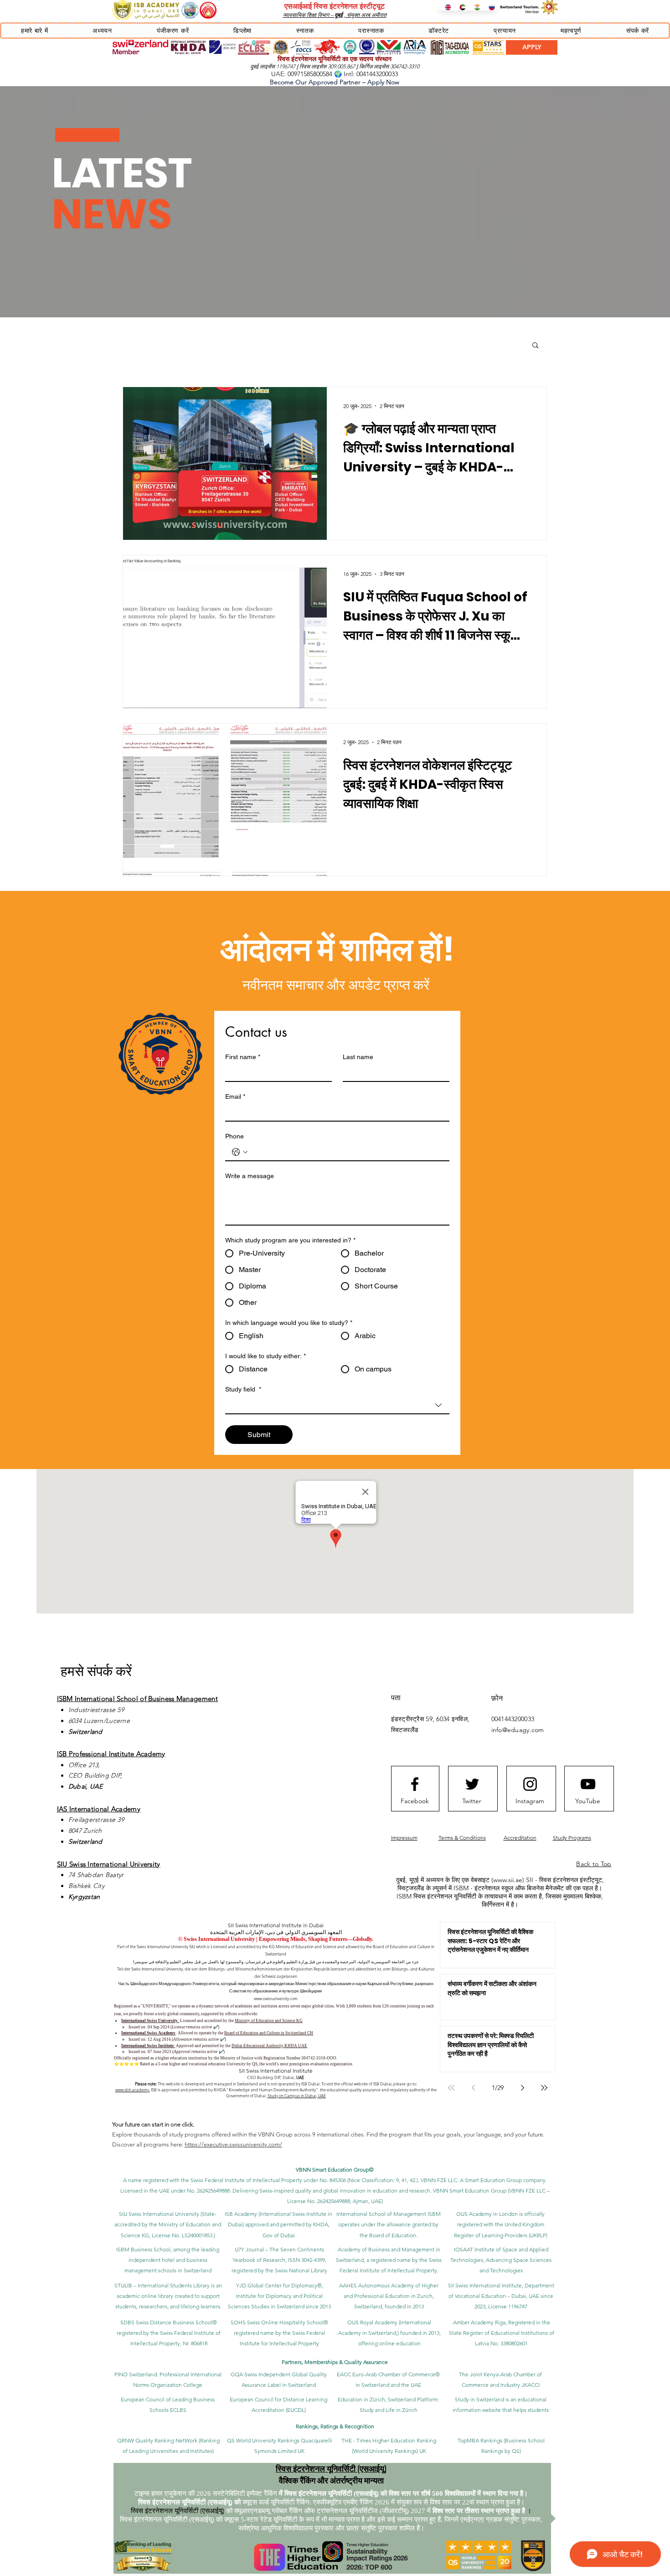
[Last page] (544, 2088)
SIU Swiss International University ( (160, 2214)
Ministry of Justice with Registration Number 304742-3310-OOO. (279, 2058)
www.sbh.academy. (133, 2090)
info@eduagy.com (518, 1730)
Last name (358, 1057)
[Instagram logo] (530, 1784)
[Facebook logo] (415, 1784)
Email (235, 1097)
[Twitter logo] (472, 1784)
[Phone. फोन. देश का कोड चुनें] (240, 1152)
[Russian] (489, 7)
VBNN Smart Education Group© (335, 2170)
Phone (234, 1136)
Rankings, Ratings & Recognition (335, 2426)
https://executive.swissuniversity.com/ (233, 2144)
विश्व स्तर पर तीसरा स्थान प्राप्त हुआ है (479, 2511)
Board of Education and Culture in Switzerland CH (269, 2033)
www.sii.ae (508, 1880)
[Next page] (522, 2088)
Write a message (250, 1176)
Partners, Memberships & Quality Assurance (335, 2362)
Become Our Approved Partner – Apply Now (335, 82)
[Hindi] (474, 7)
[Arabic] (460, 7)
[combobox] (337, 1406)
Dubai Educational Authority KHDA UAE (269, 2046)
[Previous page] (473, 2088)
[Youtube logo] (588, 1784)
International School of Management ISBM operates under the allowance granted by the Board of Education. (389, 2224)
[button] (34, 31)
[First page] (451, 2088)
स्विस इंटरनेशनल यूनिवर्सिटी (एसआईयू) (331, 2468)
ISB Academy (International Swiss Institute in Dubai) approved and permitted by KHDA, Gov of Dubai (278, 2224)
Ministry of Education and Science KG (269, 2021)
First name (243, 1057)
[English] (446, 7)
